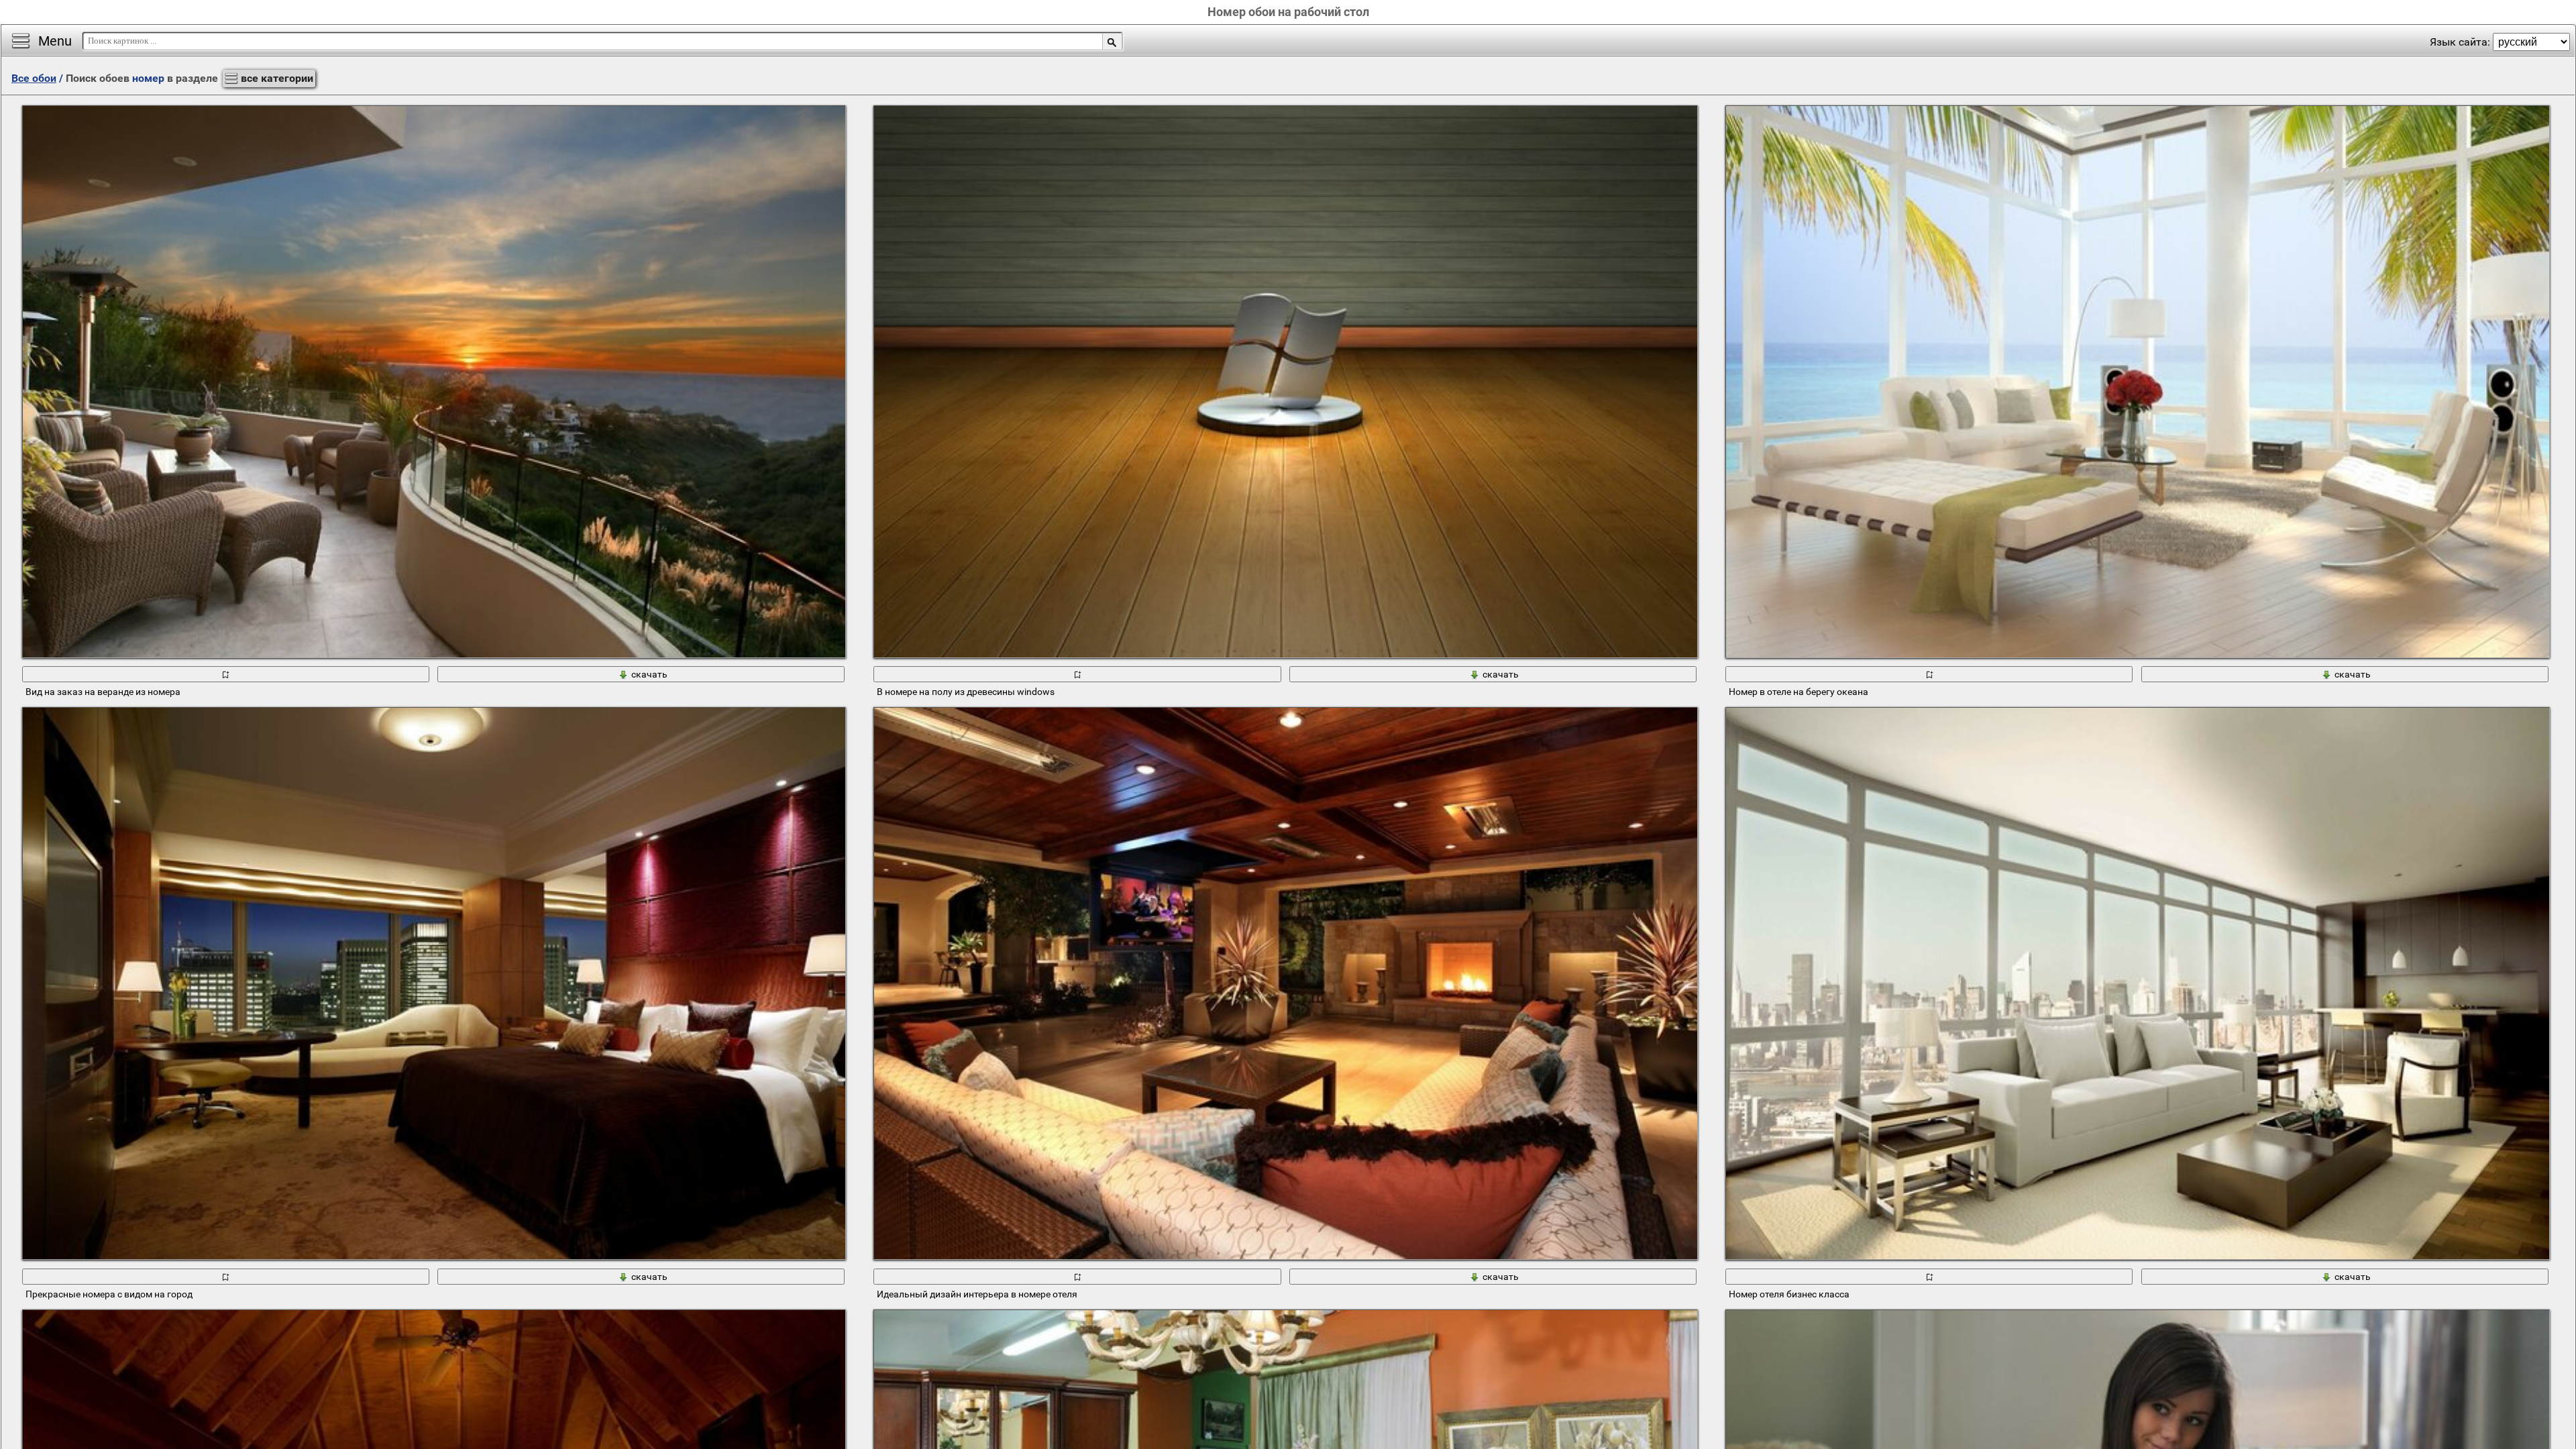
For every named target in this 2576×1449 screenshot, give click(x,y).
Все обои (34, 78)
